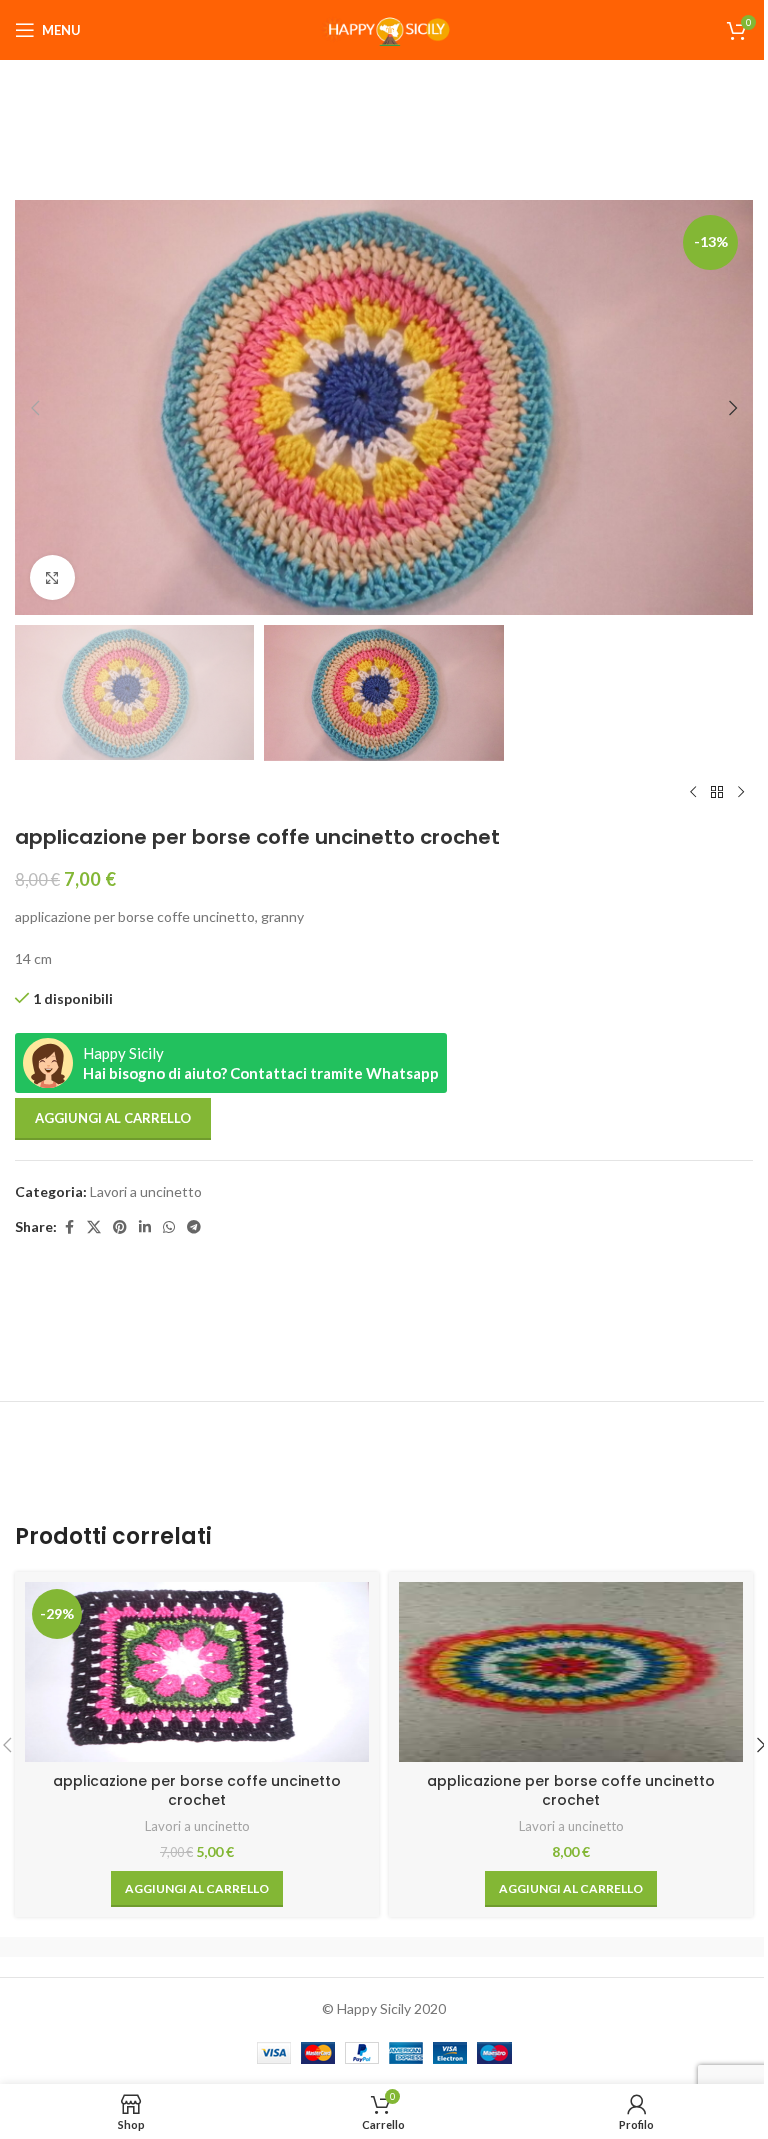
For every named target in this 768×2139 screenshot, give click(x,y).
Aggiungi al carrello (113, 1118)
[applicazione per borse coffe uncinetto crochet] (571, 1672)
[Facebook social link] (69, 1227)
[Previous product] (693, 793)
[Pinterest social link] (120, 1227)
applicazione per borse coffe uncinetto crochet (197, 1791)
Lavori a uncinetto (146, 1191)
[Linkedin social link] (145, 1227)
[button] (35, 408)
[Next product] (741, 793)
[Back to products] (717, 793)
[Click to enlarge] (52, 577)
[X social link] (94, 1227)
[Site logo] (384, 28)
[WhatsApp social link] (169, 1227)
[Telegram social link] (194, 1227)
